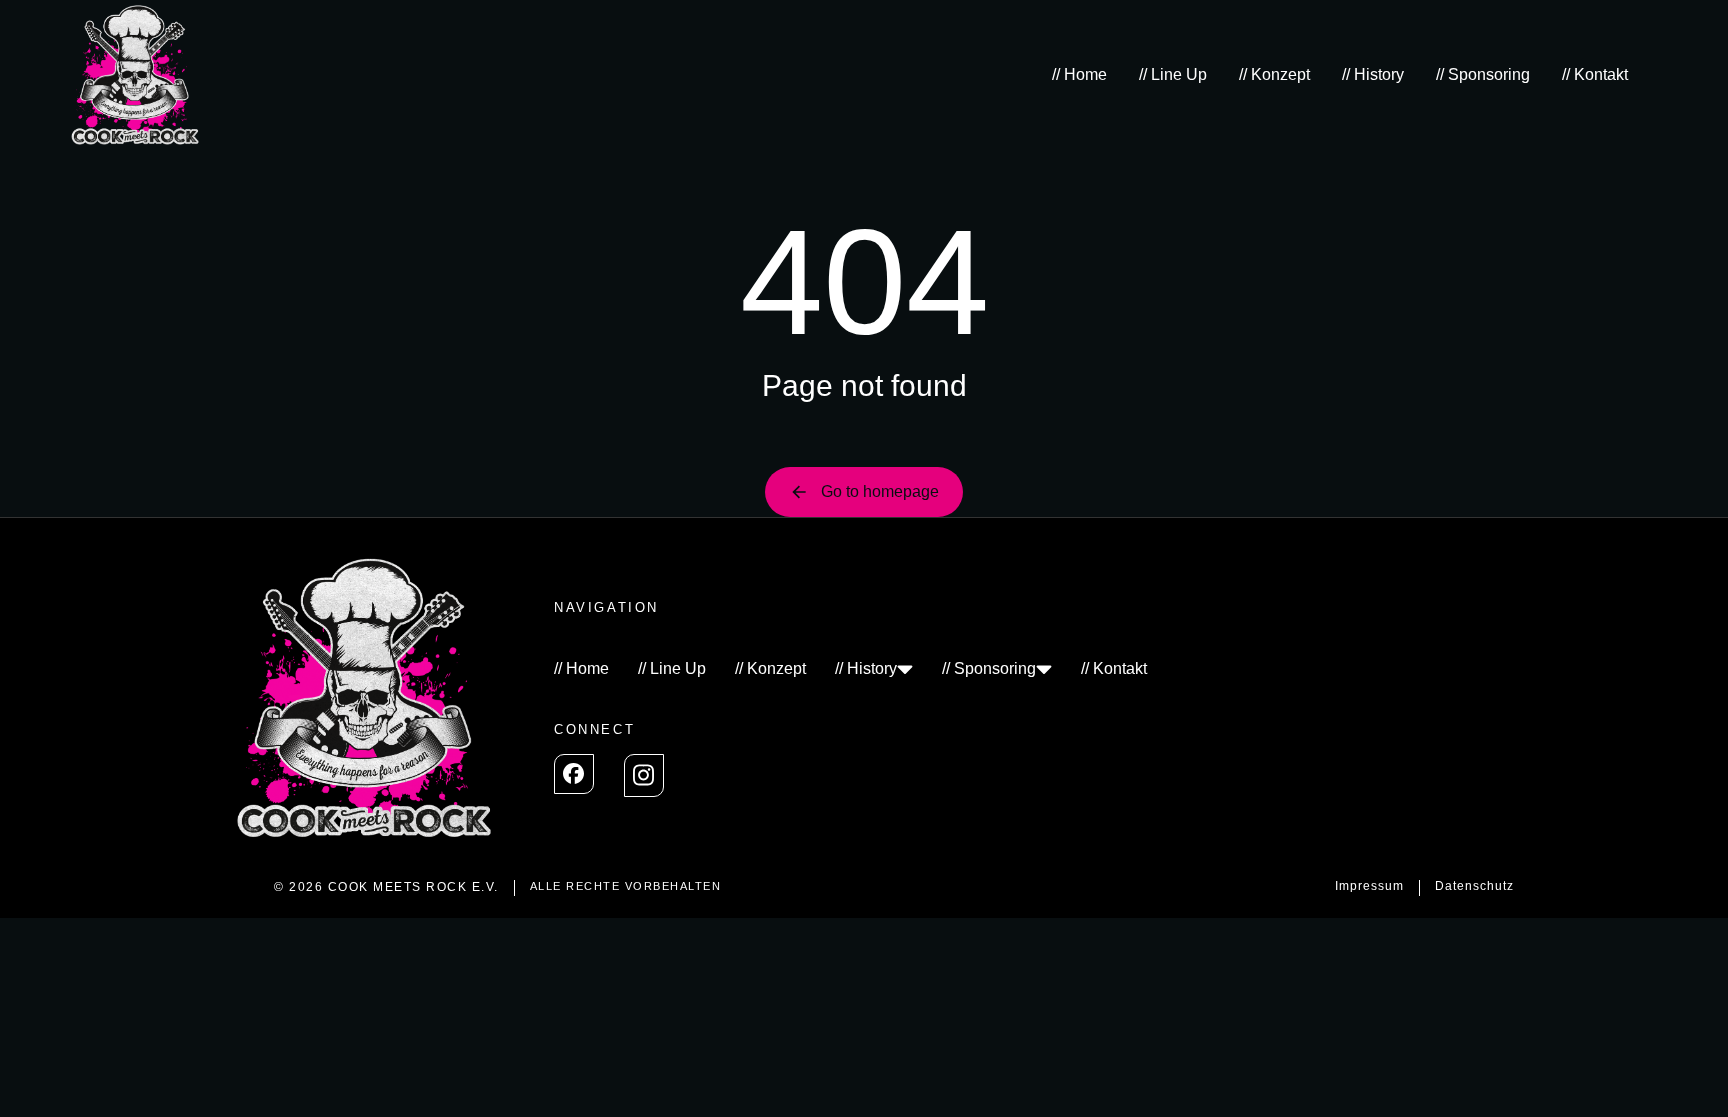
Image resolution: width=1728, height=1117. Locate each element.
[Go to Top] (1687, 1076)
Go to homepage (880, 491)
